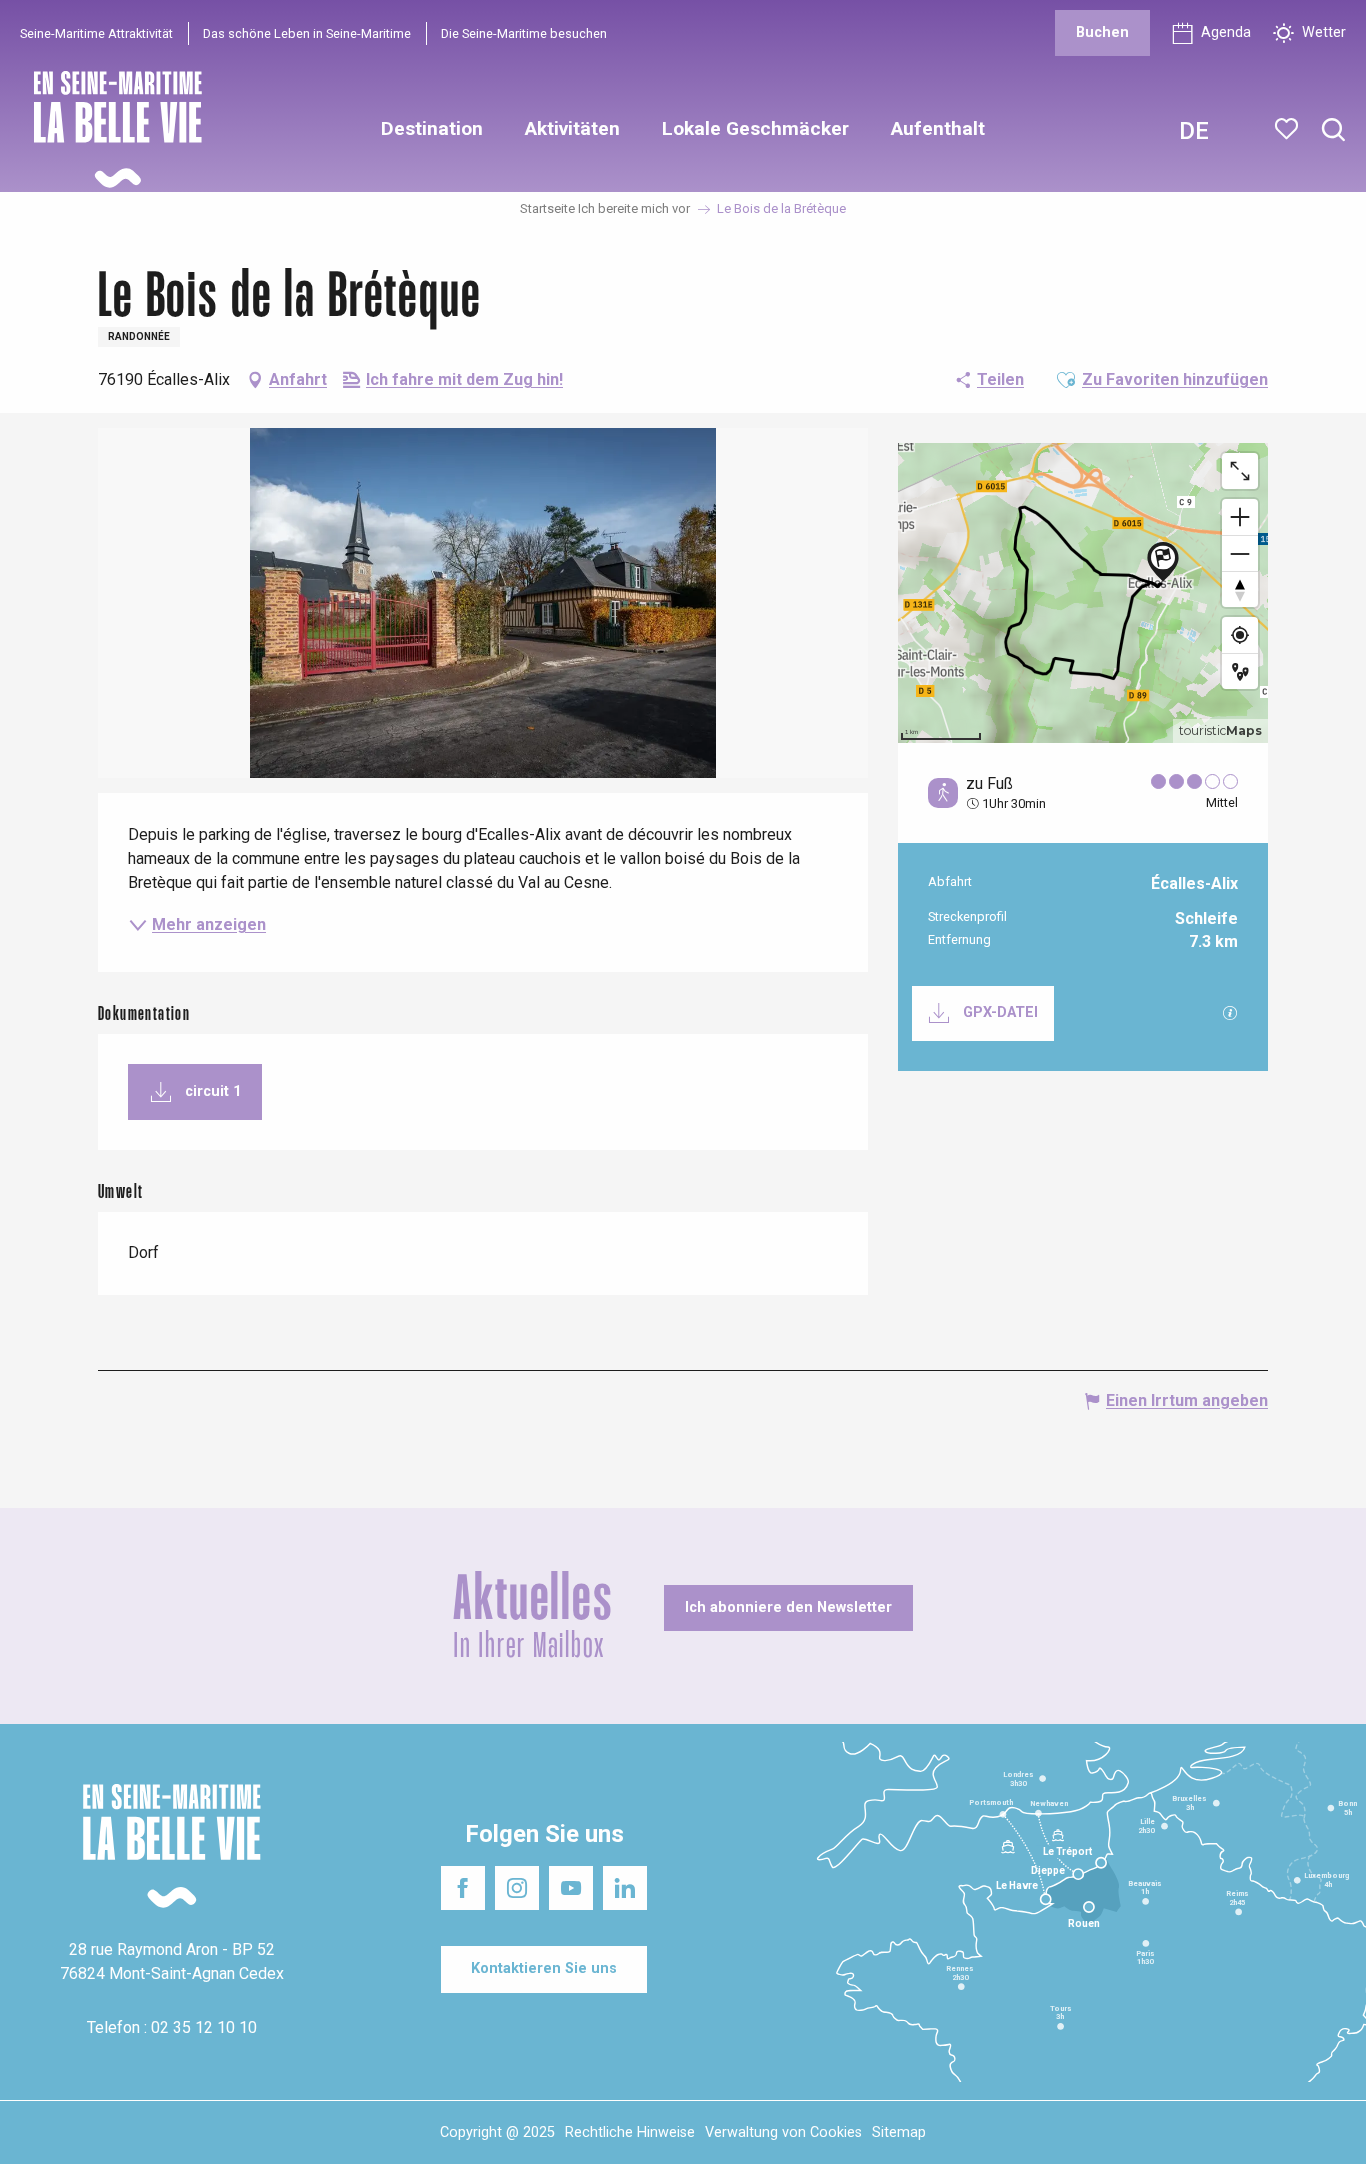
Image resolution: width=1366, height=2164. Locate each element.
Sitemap (899, 2132)
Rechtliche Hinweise (630, 2132)
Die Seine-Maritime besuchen (524, 33)
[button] (1333, 130)
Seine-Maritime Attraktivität (96, 33)
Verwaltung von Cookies (783, 2132)
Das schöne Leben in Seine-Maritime (307, 33)
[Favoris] (1288, 129)
